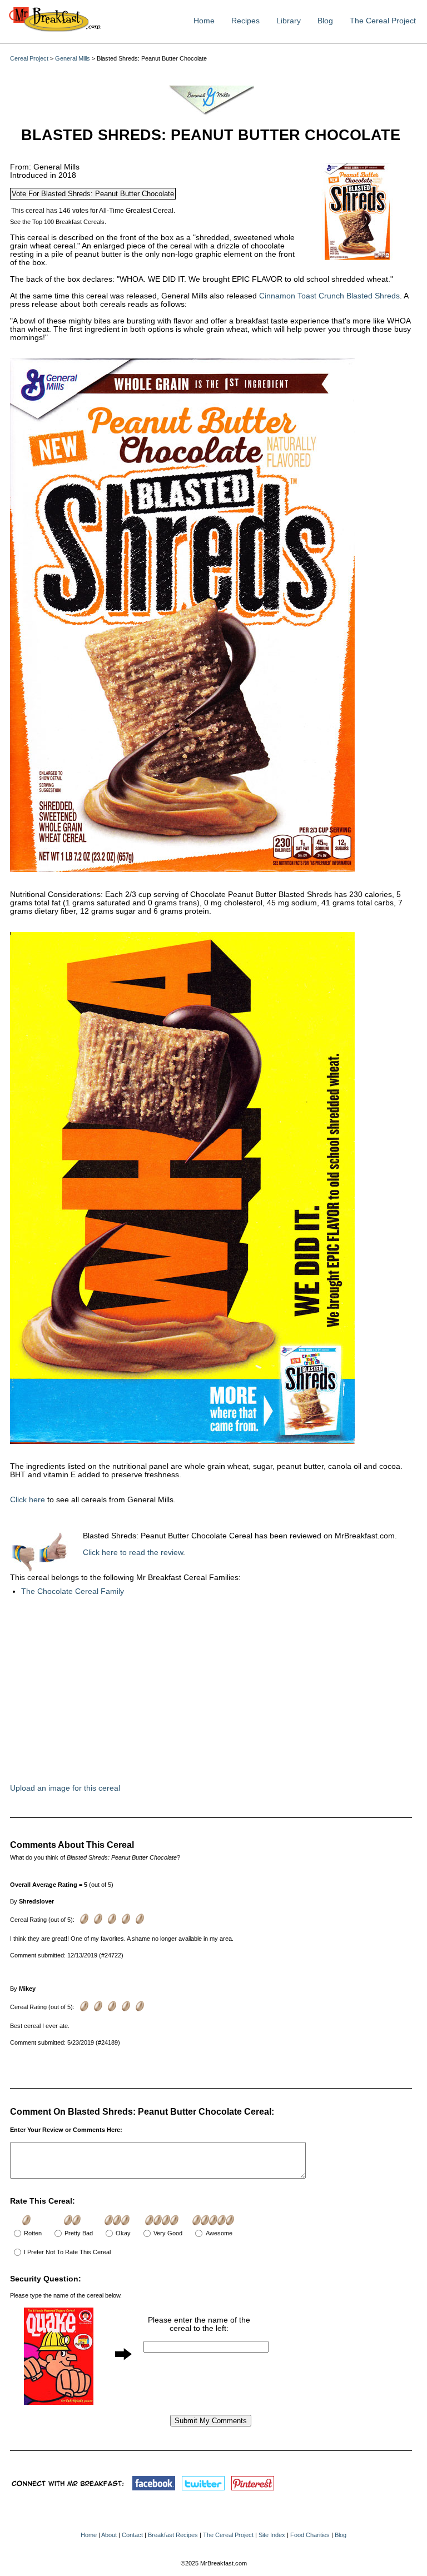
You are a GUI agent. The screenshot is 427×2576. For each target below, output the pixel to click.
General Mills (73, 58)
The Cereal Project (383, 21)
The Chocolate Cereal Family (73, 1591)
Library (289, 21)
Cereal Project (29, 58)
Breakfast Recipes (173, 2535)
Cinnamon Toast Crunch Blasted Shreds (329, 296)
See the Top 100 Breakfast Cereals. (58, 222)
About (109, 2535)
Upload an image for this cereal (65, 1788)
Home (204, 21)
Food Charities (310, 2535)
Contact (132, 2535)
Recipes (245, 21)
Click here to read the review (133, 1553)
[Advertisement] (177, 1696)
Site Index (272, 2535)
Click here (28, 1500)
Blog (325, 21)
